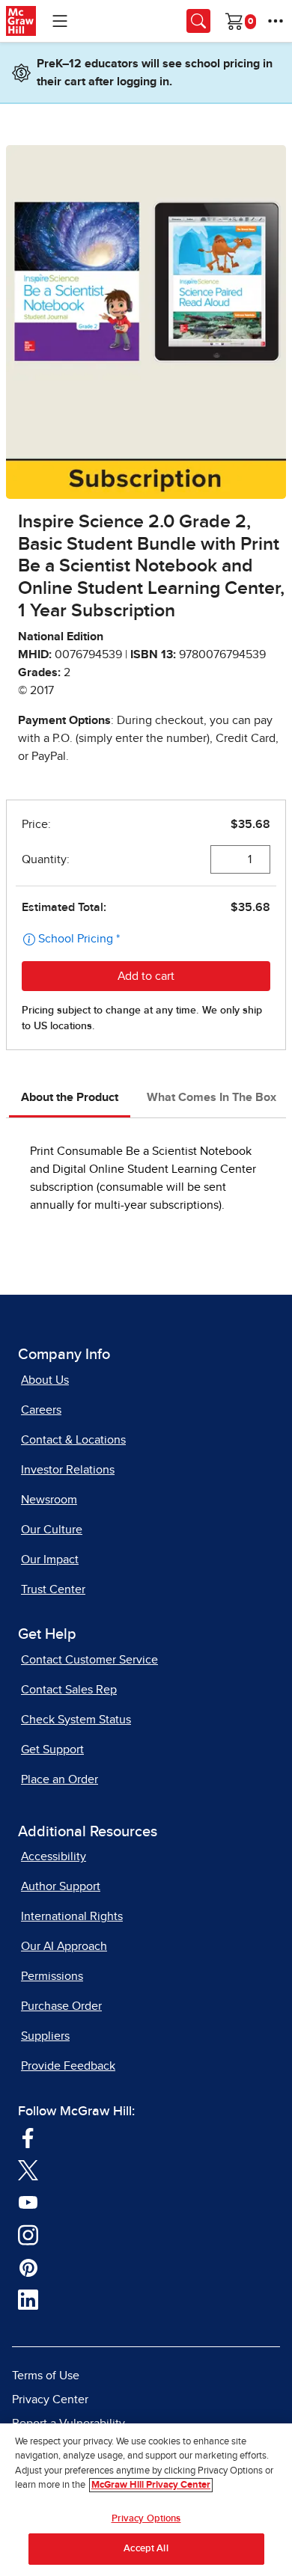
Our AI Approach (64, 1946)
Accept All (146, 2549)
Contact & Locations (73, 1440)
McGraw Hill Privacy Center (151, 2485)
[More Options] (276, 21)
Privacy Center (50, 2399)
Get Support (52, 1749)
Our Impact (50, 1560)
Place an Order (60, 1779)
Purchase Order (61, 2006)
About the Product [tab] (70, 1097)
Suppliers (45, 2036)
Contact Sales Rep (69, 1690)
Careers (41, 1410)
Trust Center (53, 1589)
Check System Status (76, 1720)
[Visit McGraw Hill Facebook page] (28, 2137)
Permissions (52, 1976)
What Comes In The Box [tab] (212, 1097)
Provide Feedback (68, 2066)
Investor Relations (68, 1470)
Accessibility (54, 1856)
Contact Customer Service (89, 1660)
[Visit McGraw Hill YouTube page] (28, 2201)
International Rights (72, 1916)
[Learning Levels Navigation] (60, 21)
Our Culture (52, 1530)
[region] (146, 2500)
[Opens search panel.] (198, 21)
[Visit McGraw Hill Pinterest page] (28, 2266)
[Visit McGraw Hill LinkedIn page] (28, 2299)
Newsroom (49, 1500)
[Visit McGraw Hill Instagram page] (28, 2234)
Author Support (61, 1886)
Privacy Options (146, 2519)
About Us (45, 1380)
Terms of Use (46, 2376)
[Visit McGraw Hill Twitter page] (28, 2169)
